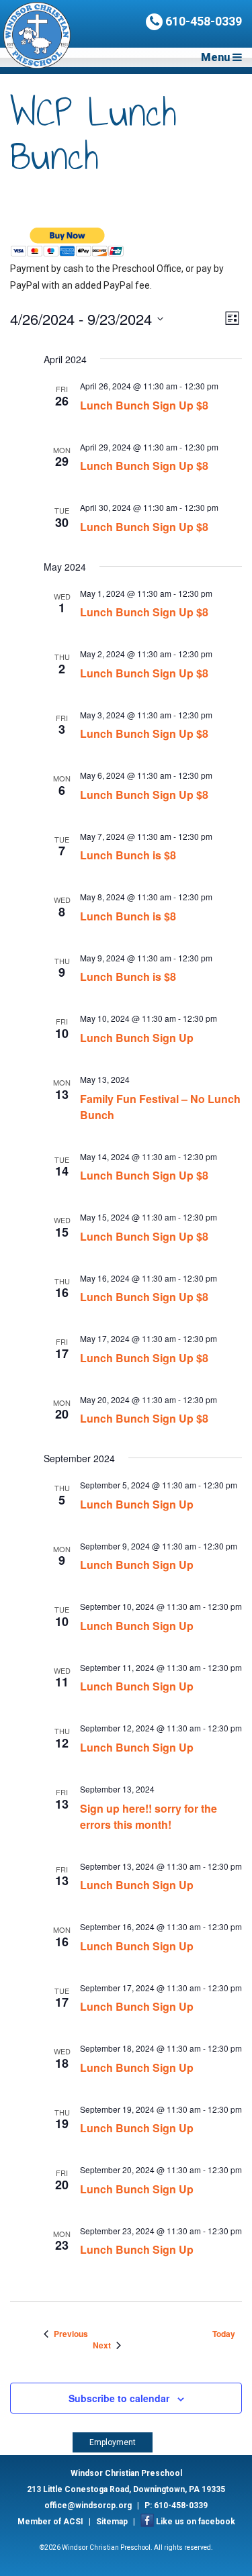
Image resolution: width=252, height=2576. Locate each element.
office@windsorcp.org (88, 2506)
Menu (217, 57)
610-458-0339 (202, 21)
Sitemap (112, 2522)
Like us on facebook (196, 2522)
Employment (113, 2442)
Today (224, 2334)
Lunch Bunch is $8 (128, 855)
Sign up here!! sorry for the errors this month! (149, 1816)
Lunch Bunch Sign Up (137, 1038)
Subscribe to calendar (119, 2398)
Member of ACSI (50, 2522)
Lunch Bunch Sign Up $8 (144, 405)
